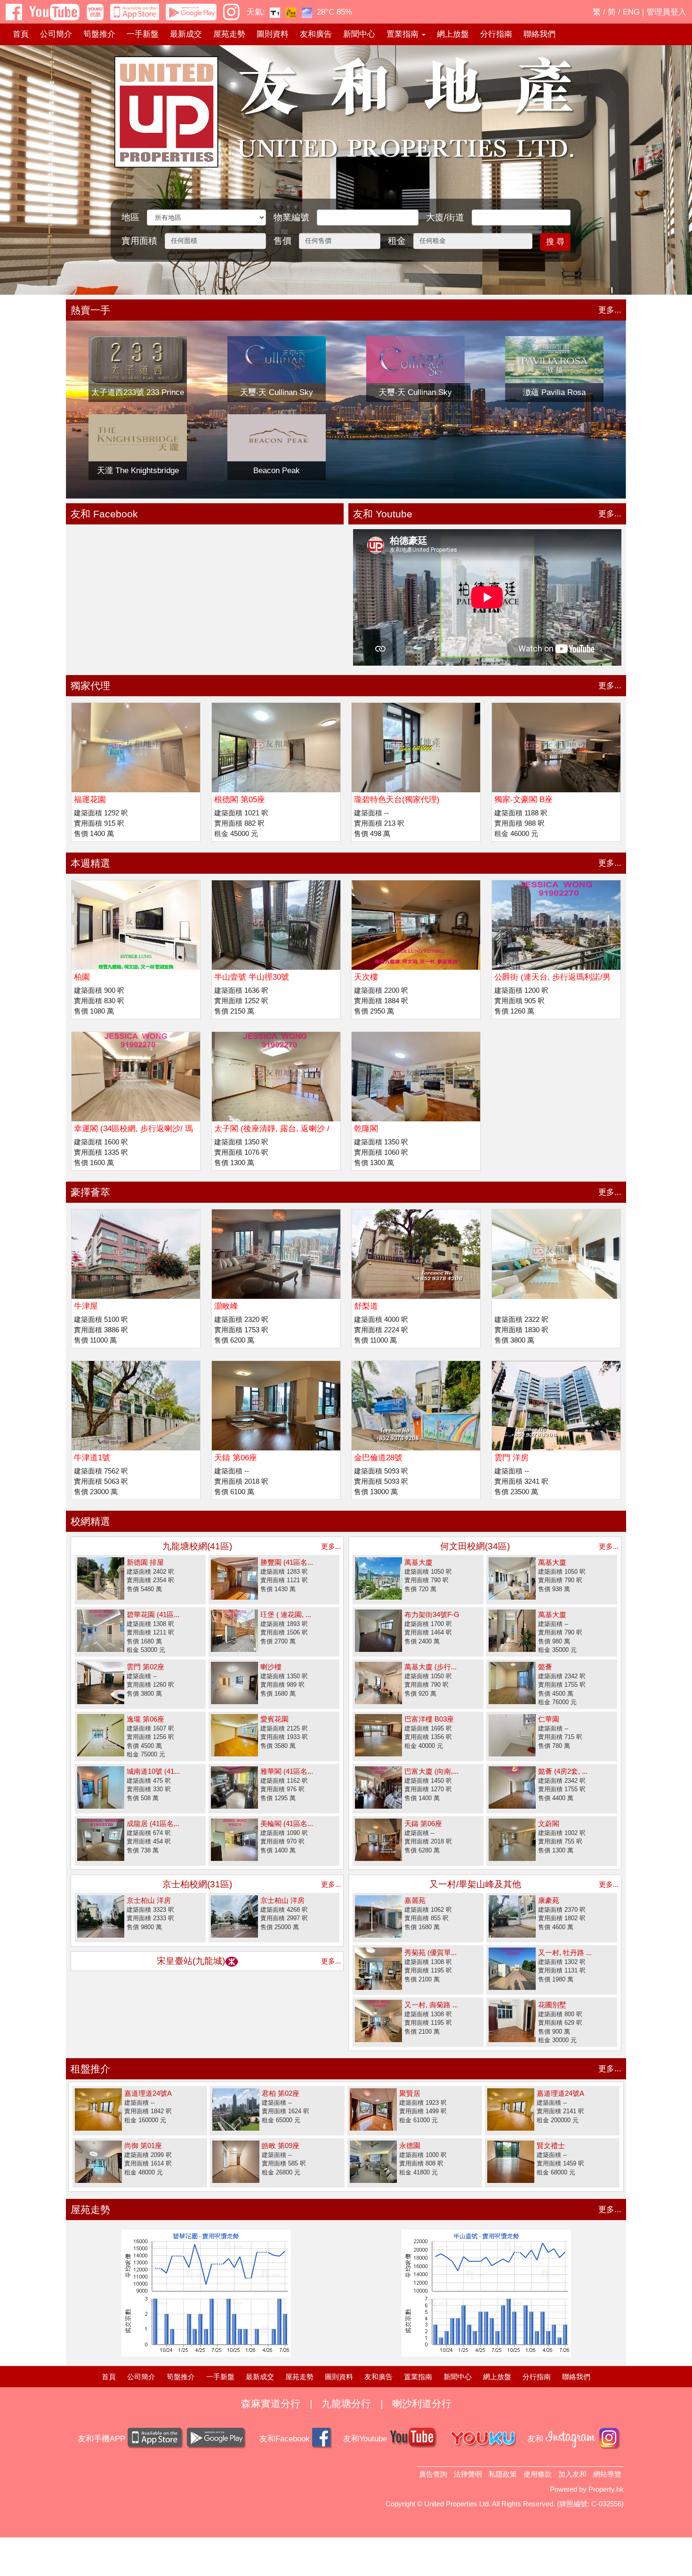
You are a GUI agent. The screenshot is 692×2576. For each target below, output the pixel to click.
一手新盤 (143, 34)
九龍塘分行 (346, 2403)
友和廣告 (316, 34)
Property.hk (606, 2489)
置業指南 (418, 2377)
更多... (610, 310)
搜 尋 (555, 242)
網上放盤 (453, 34)
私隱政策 (503, 2474)
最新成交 (186, 34)
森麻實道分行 (271, 2403)
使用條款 (538, 2474)
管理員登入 (666, 12)
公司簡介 (56, 34)
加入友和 (572, 2474)
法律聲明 (468, 2474)
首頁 (21, 34)
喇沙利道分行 (422, 2403)
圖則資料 (273, 34)
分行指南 (496, 34)
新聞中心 (359, 34)
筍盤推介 (99, 34)
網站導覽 (607, 2474)
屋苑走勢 (229, 34)
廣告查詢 (433, 2474)
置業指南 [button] (404, 34)
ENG (631, 12)
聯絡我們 (539, 34)
